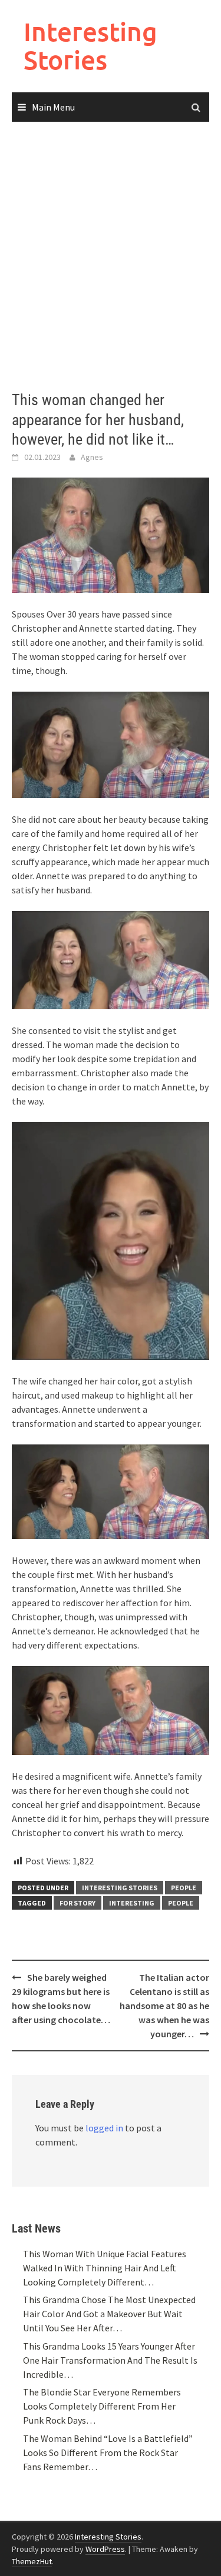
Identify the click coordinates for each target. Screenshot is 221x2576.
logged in (104, 2128)
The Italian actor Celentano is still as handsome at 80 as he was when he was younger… (164, 2006)
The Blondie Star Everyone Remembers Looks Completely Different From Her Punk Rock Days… (102, 2406)
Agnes (92, 457)
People (184, 1888)
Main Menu (53, 107)
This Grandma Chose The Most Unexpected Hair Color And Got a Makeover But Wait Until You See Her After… (109, 2314)
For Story (77, 1903)
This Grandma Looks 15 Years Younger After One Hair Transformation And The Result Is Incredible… (110, 2360)
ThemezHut (32, 2561)
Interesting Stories (90, 46)
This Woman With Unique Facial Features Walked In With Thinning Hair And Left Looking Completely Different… (105, 2268)
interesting (132, 1903)
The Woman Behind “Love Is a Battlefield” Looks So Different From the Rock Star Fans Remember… (108, 2452)
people (181, 1903)
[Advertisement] (111, 257)
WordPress (105, 2549)
